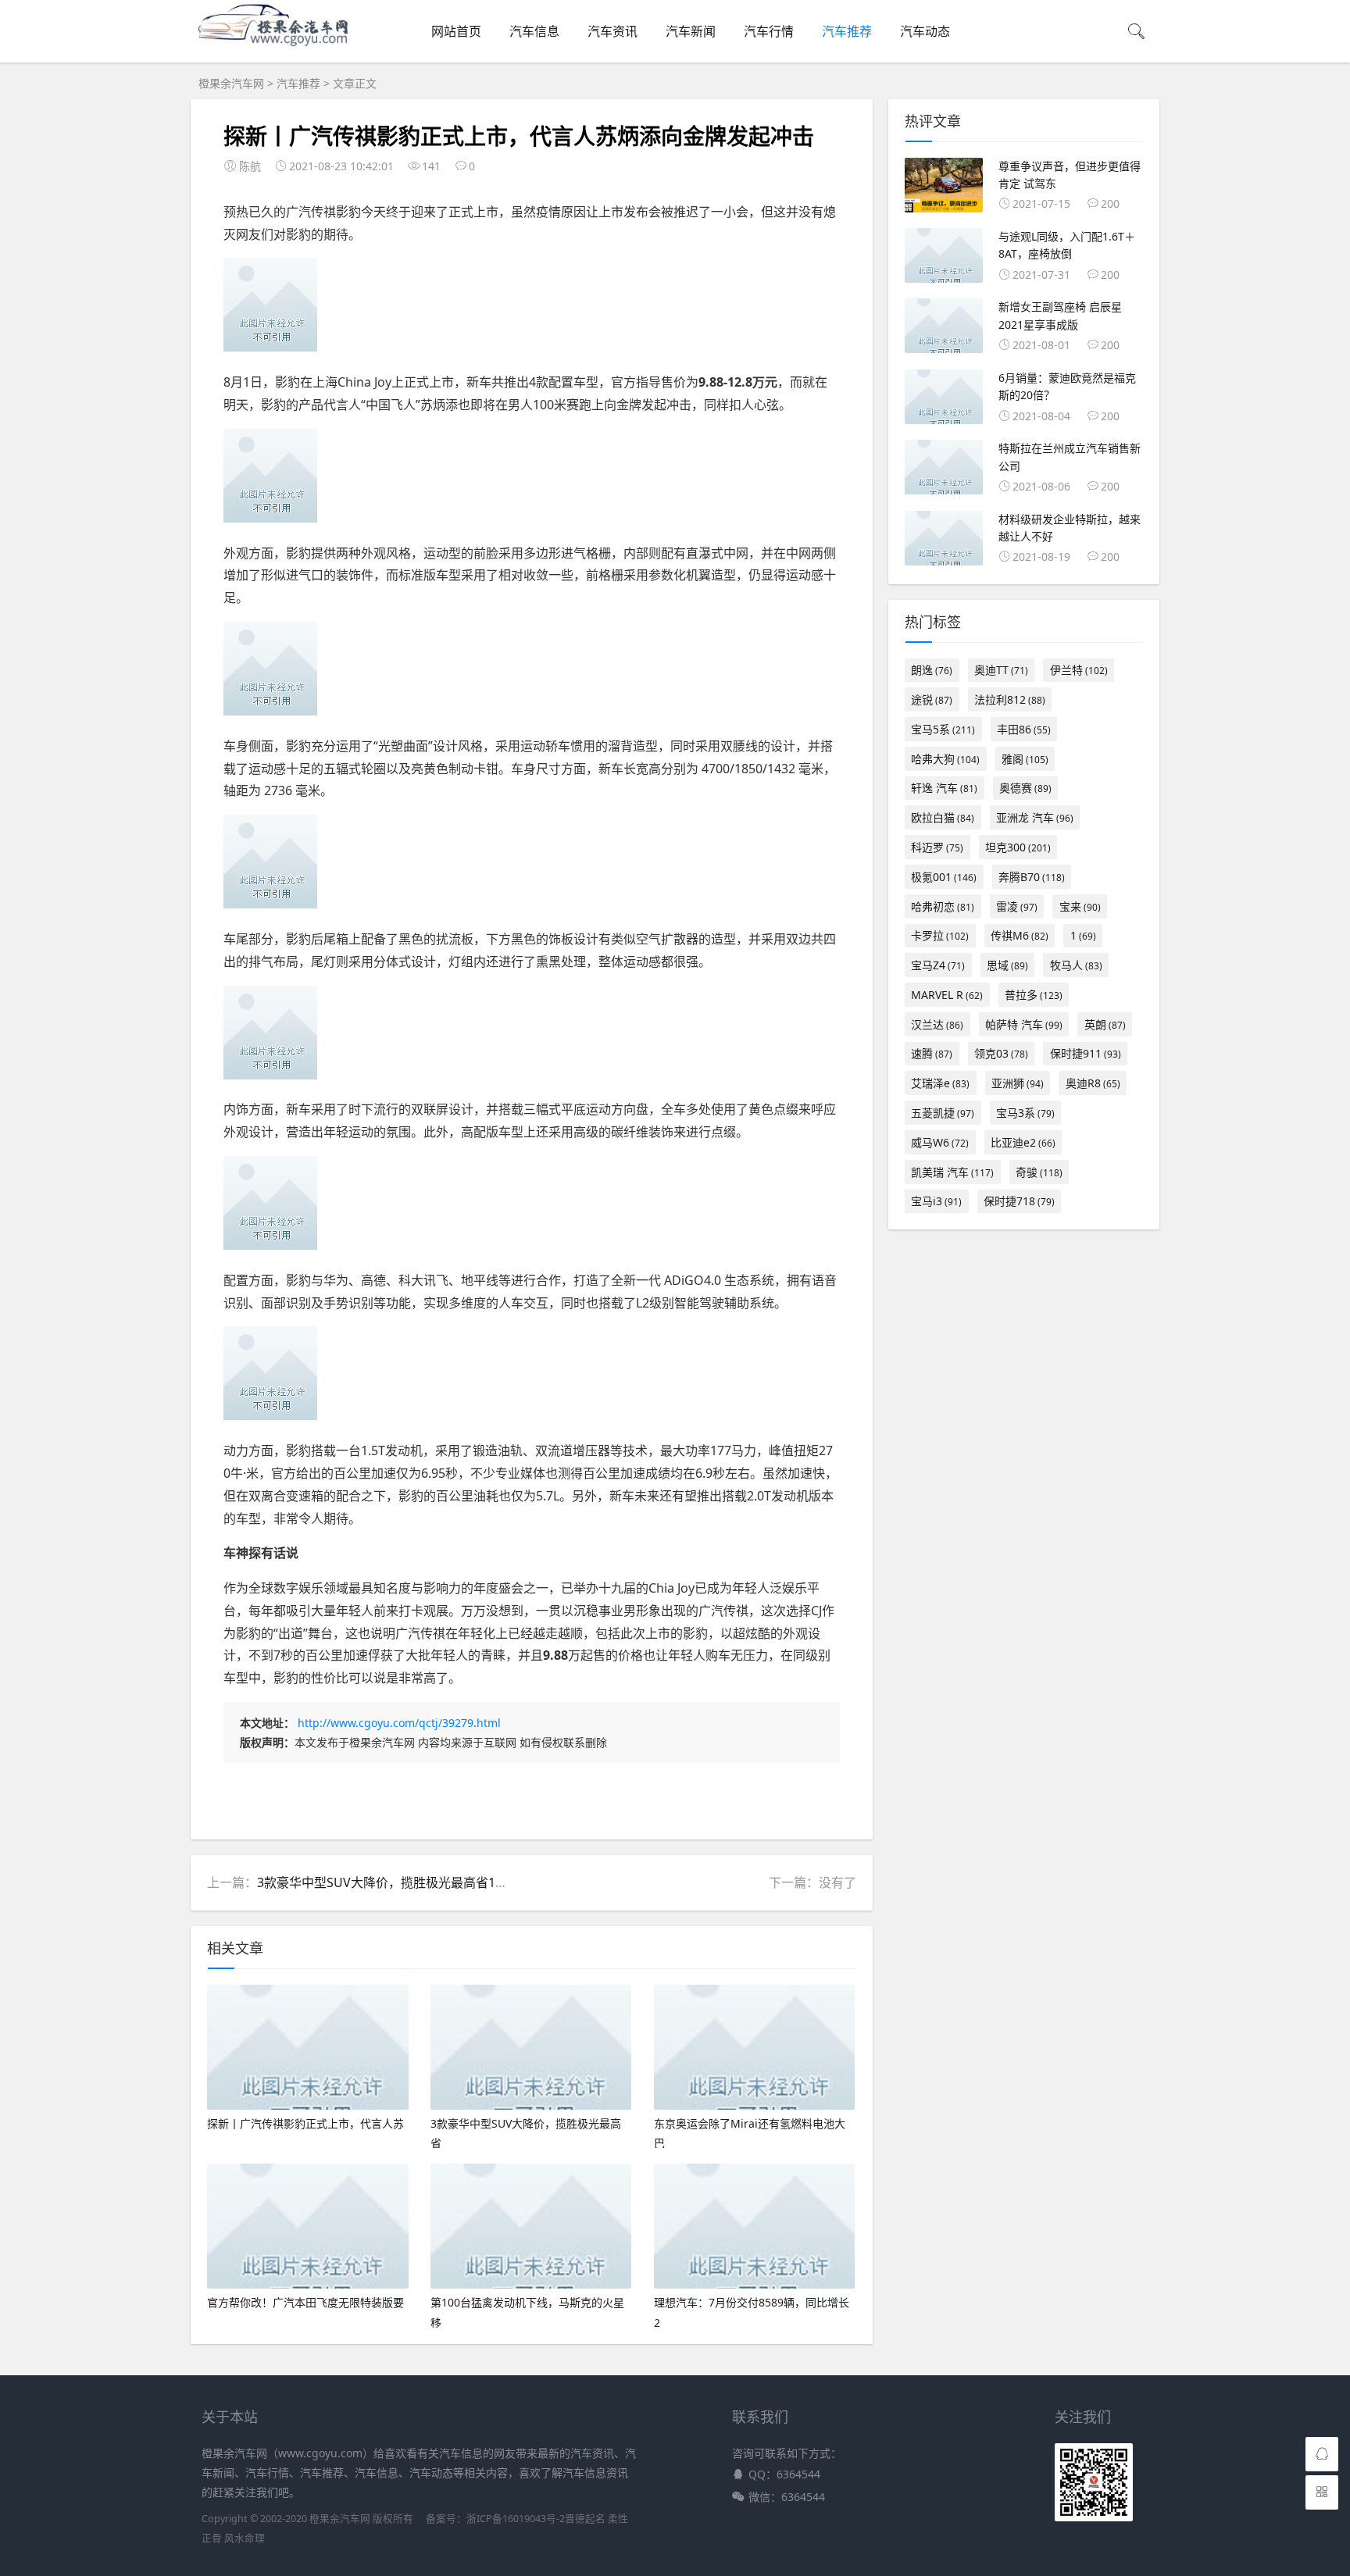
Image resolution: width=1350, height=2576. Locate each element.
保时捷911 (1086, 1053)
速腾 (932, 1053)
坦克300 (1018, 847)
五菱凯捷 (943, 1113)
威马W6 (940, 1142)
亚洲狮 (1018, 1083)
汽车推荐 (847, 31)
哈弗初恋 (943, 906)
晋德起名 (585, 2519)
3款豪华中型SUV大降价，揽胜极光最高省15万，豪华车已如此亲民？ (448, 1882)
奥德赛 (1025, 788)
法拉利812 (1010, 699)
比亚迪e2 (1023, 1142)
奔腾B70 (1032, 877)
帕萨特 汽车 (1024, 1024)
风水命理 (245, 2538)
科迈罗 (937, 847)
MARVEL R (947, 995)
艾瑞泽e (940, 1083)
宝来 (1080, 906)
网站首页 (456, 31)
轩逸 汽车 (944, 788)
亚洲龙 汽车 (1035, 817)
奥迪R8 (1093, 1083)
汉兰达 (937, 1024)
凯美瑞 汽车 (952, 1172)
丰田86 (1024, 729)
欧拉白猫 (943, 817)
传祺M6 (1020, 935)
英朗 (1105, 1024)
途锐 (932, 699)
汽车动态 (925, 31)
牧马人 (1076, 965)
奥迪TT (1001, 670)
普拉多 (1034, 995)
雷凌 (1017, 906)
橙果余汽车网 (231, 83)
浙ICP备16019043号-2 (516, 2519)
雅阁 (1025, 759)
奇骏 (1039, 1172)
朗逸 (932, 670)
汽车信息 (534, 31)
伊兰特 (1079, 670)
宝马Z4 (938, 965)
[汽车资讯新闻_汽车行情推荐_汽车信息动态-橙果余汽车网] (279, 49)
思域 (1007, 965)
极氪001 (944, 877)
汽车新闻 (691, 31)
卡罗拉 (940, 935)
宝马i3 (936, 1201)
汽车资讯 (612, 31)
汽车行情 (769, 31)
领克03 (1001, 1053)
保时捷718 (1019, 1201)
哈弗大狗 (945, 759)
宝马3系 (1025, 1113)
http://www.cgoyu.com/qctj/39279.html (399, 1723)
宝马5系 (943, 729)
